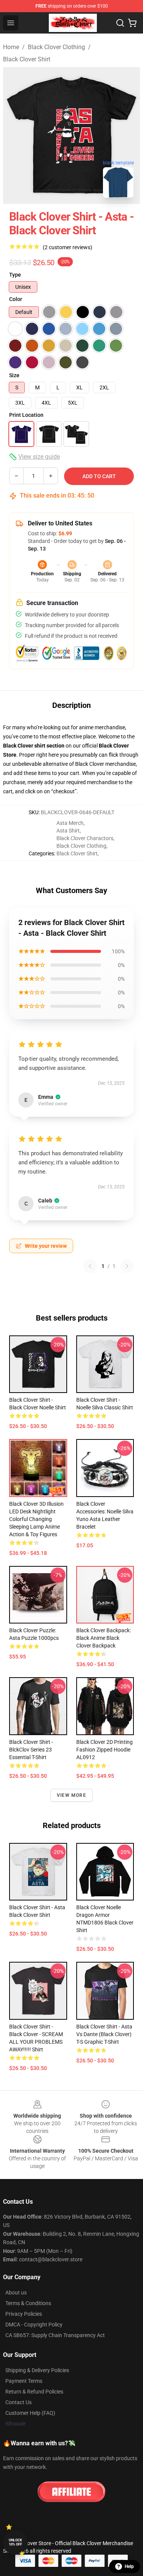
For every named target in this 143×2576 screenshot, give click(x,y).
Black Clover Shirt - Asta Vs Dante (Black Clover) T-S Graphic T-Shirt (104, 2034)
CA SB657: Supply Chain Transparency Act (55, 2335)
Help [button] (129, 2566)
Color (16, 299)
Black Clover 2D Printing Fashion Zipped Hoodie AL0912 (104, 1750)
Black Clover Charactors (85, 838)
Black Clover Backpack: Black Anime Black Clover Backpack (104, 1638)
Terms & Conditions (28, 2303)
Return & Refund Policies (34, 2392)
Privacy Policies (24, 2314)
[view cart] (132, 23)
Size (14, 375)
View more (71, 1795)
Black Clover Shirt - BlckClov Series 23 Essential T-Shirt (31, 1750)
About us (16, 2293)
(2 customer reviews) (67, 247)
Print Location (26, 415)
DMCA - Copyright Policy (34, 2325)
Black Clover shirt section (34, 746)
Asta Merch (70, 823)
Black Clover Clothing (56, 47)
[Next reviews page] (127, 1266)
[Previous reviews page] (90, 1266)
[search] (120, 23)
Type (15, 275)
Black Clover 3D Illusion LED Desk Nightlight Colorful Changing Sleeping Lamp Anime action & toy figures (36, 1519)
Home (11, 47)
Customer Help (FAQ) (30, 2413)
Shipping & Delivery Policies (37, 2370)
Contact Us (18, 2402)
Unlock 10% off (15, 2542)
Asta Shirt (68, 831)
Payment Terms (24, 2381)
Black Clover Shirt (27, 59)
